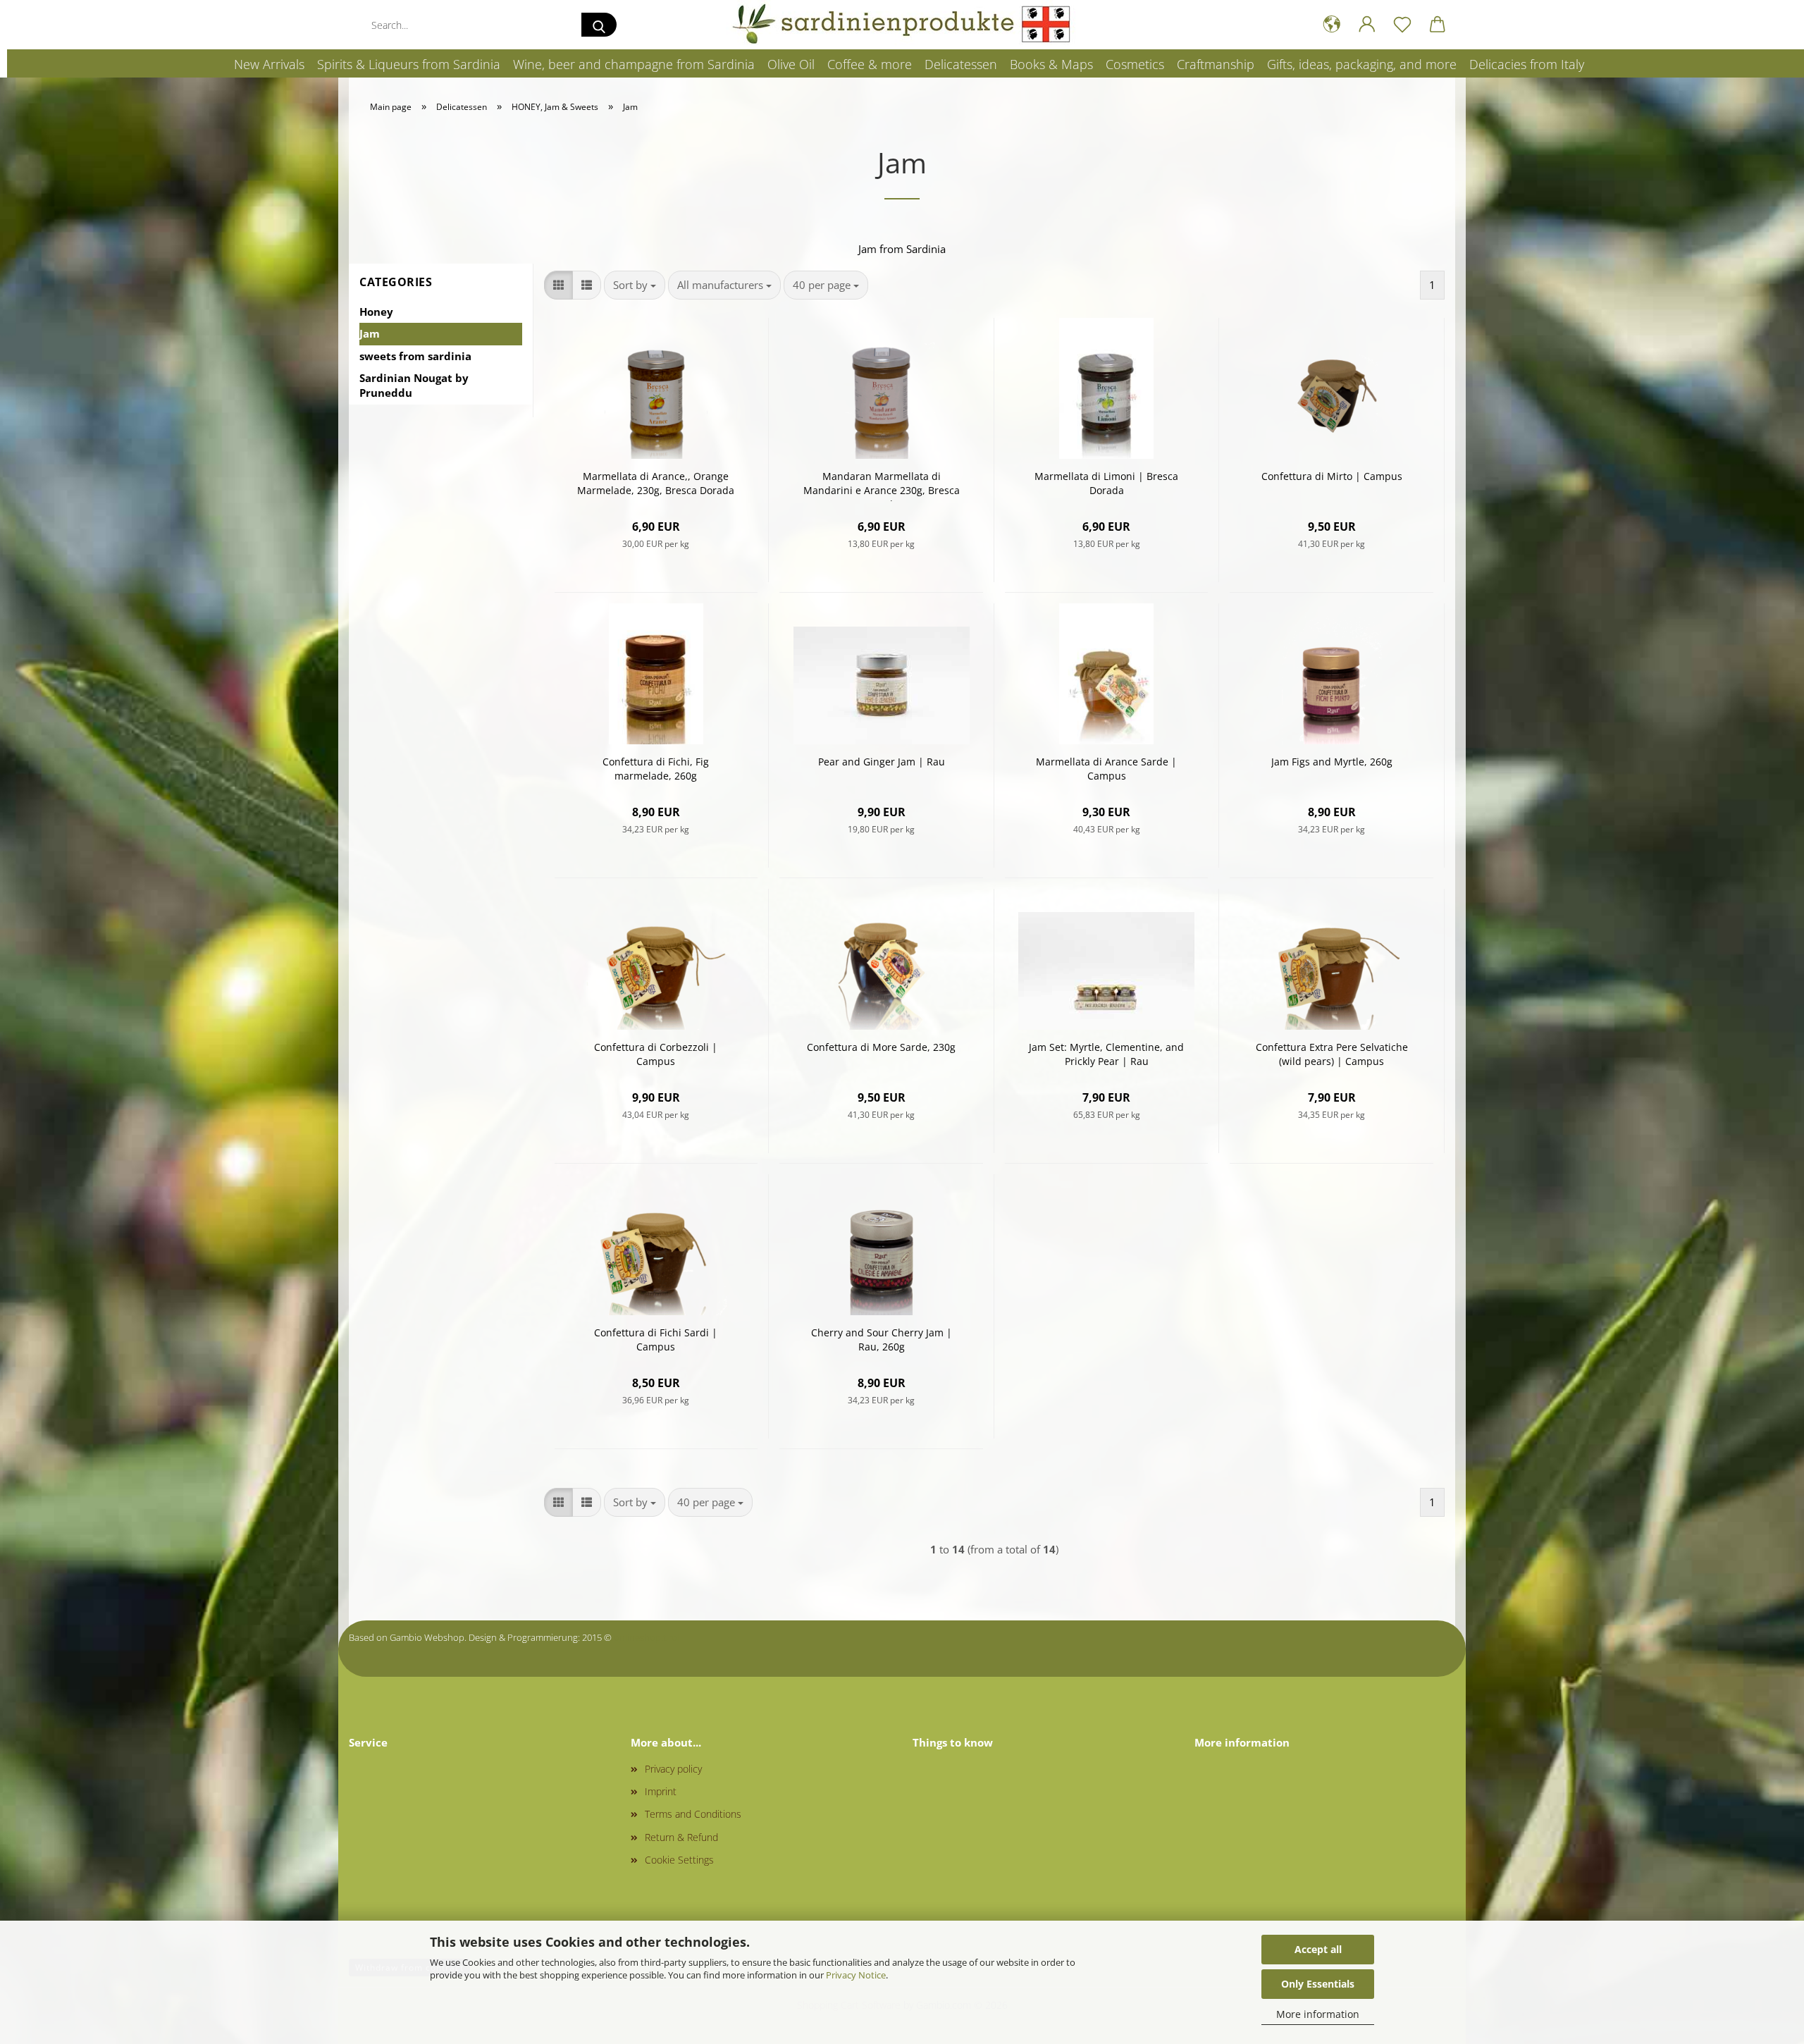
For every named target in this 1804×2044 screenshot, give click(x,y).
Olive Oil (791, 64)
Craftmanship (1216, 64)
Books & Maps (1051, 64)
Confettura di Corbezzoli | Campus (656, 1054)
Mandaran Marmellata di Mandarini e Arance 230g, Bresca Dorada (882, 485)
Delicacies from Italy (1527, 64)
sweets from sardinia (415, 356)
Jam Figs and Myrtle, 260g (1332, 762)
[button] (1332, 25)
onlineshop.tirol (647, 1637)
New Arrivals (269, 64)
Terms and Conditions (693, 1814)
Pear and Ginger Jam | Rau (882, 762)
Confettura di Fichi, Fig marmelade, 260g (656, 769)
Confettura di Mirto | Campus (1332, 476)
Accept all (1318, 1949)
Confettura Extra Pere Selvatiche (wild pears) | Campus (1332, 1054)
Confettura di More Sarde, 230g (881, 1047)
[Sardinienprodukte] (902, 25)
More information (1318, 2014)
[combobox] (635, 285)
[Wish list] (1402, 25)
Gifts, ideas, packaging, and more (1362, 64)
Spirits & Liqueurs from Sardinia (409, 64)
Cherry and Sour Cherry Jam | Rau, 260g (882, 1340)
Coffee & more (870, 64)
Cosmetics (1135, 64)
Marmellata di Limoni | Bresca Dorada (1106, 483)
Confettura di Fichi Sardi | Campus (656, 1340)
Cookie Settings (679, 1860)
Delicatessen (961, 64)
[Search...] (599, 25)
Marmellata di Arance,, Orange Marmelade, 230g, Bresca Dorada (656, 483)
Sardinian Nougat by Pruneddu (414, 385)
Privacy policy (673, 1769)
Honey (376, 312)
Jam (370, 333)
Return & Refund (681, 1837)
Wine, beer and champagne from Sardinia (634, 64)
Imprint (661, 1791)
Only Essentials (1318, 1984)
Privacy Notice (856, 1975)
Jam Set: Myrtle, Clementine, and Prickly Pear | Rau (1106, 1054)
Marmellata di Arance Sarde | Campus (1106, 769)
